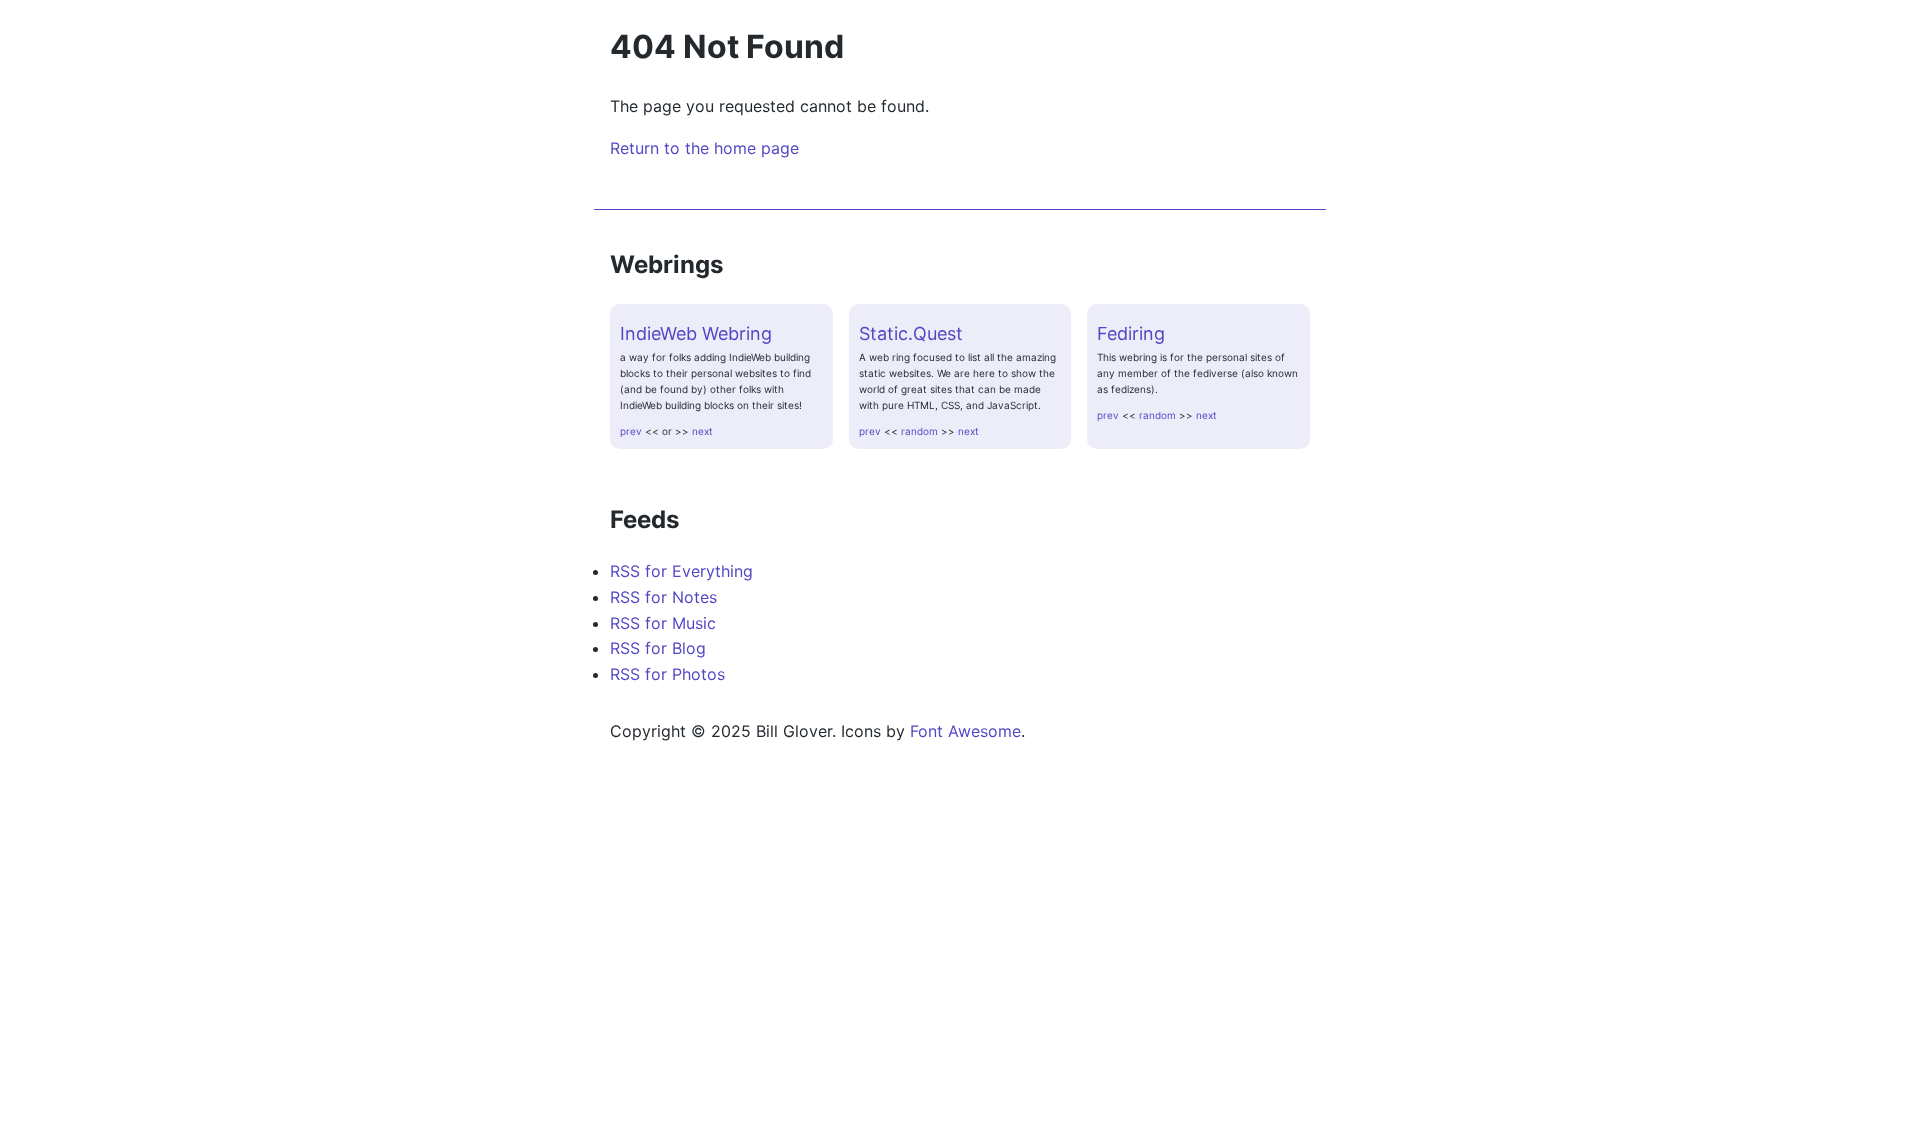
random (919, 431)
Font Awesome (965, 731)
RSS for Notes (663, 597)
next (702, 431)
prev (631, 431)
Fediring (1131, 333)
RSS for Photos (667, 674)
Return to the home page (704, 148)
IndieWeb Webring (696, 333)
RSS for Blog (658, 648)
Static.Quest (911, 333)
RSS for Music (663, 623)
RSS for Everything (681, 571)
